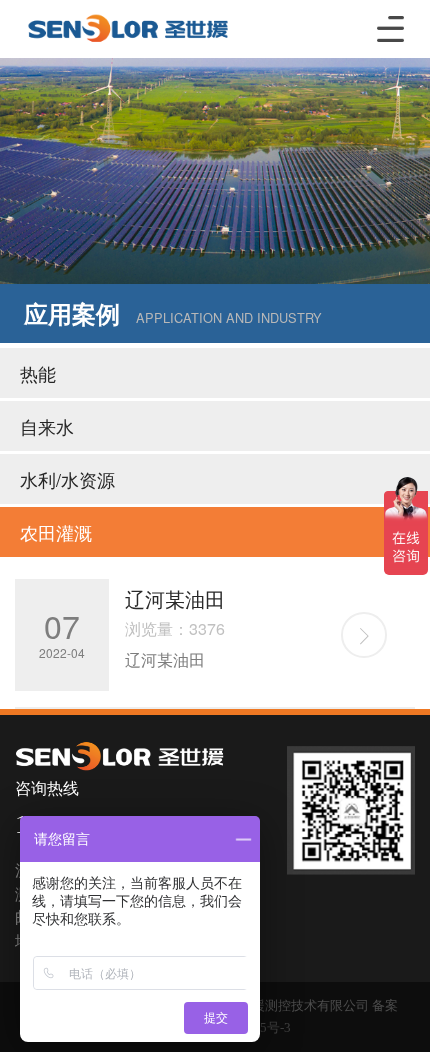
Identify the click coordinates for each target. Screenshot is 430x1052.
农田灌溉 (56, 532)
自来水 (47, 426)
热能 (38, 373)
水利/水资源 (67, 479)
